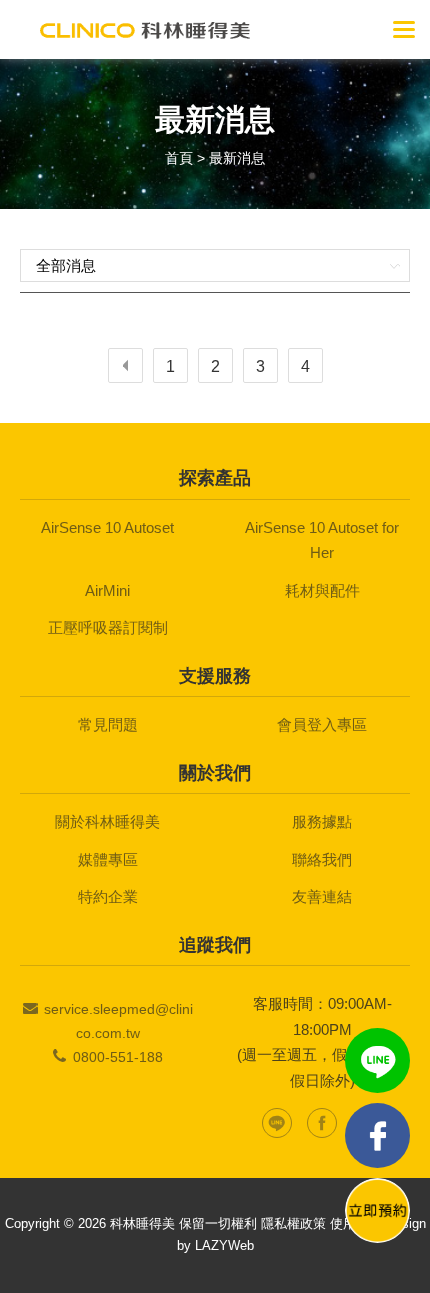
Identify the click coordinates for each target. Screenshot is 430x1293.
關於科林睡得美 (107, 821)
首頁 (179, 158)
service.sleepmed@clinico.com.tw (118, 1021)
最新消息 (237, 158)
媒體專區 (108, 859)
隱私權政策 (293, 1223)
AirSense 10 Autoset (107, 527)
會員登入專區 (322, 724)
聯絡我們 (322, 859)
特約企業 (108, 896)
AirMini (107, 590)
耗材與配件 (322, 590)
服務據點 (322, 821)
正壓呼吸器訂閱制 (108, 627)
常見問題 (108, 724)
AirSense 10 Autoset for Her (322, 540)
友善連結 (322, 896)
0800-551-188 (118, 1057)
